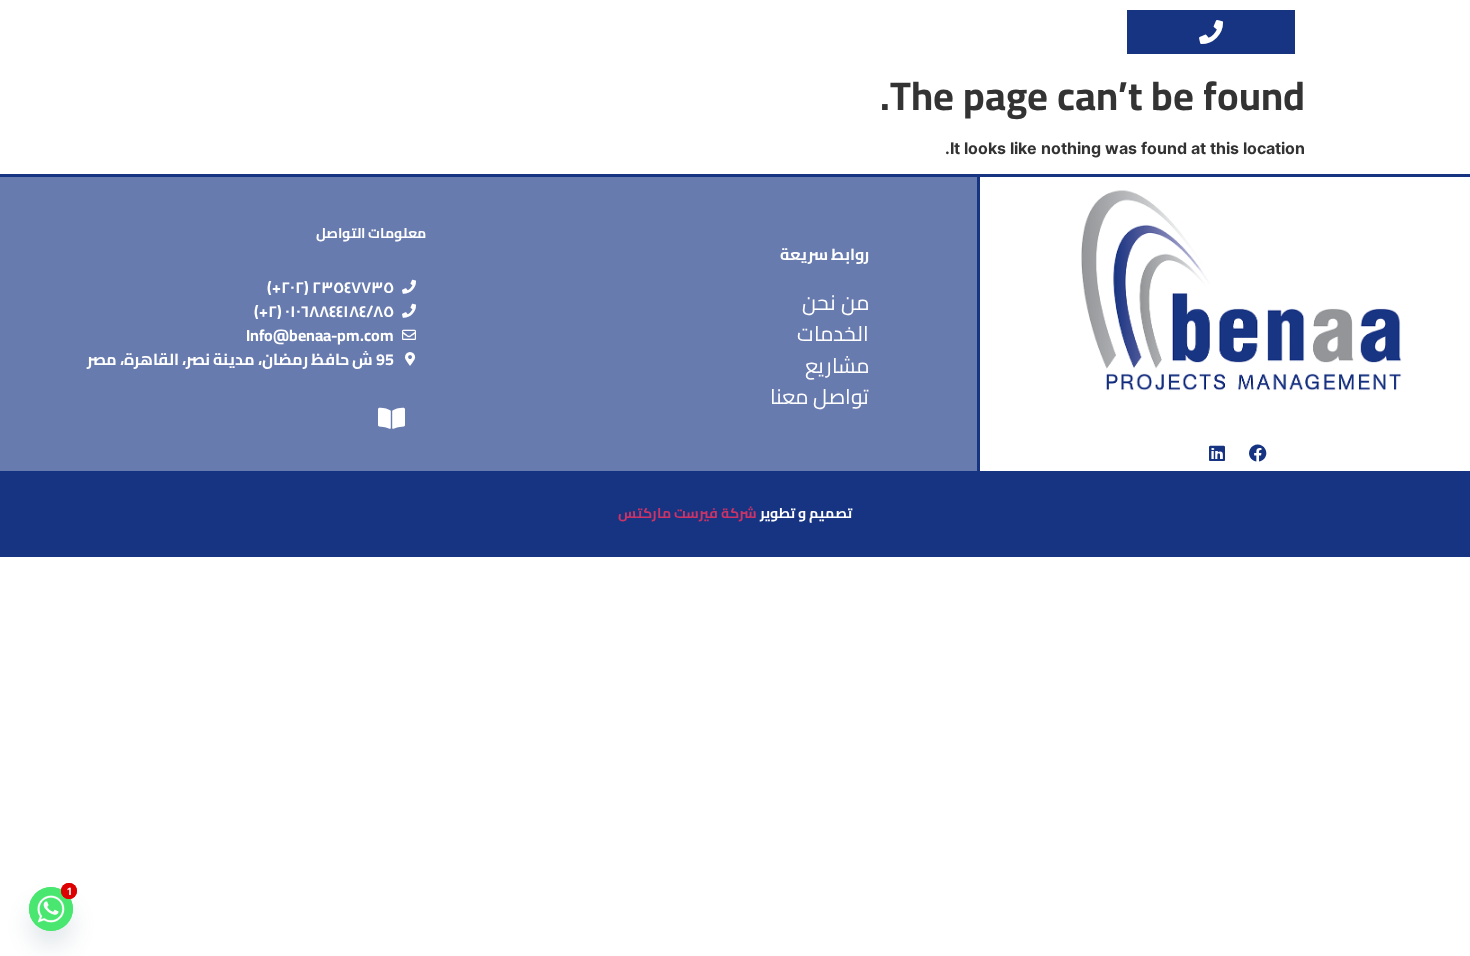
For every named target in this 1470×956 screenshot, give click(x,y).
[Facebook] (1258, 453)
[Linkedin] (1217, 453)
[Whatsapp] (51, 909)
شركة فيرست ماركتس (687, 513)
